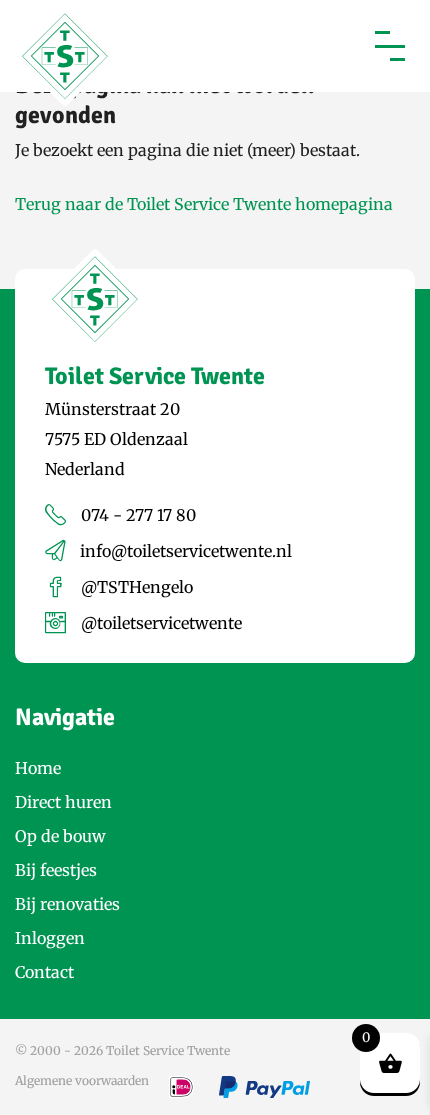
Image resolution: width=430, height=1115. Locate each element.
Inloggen (50, 938)
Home (38, 768)
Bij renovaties (67, 904)
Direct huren (63, 802)
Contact (44, 972)
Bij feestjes (56, 870)
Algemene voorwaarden (82, 1080)
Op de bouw (60, 836)
